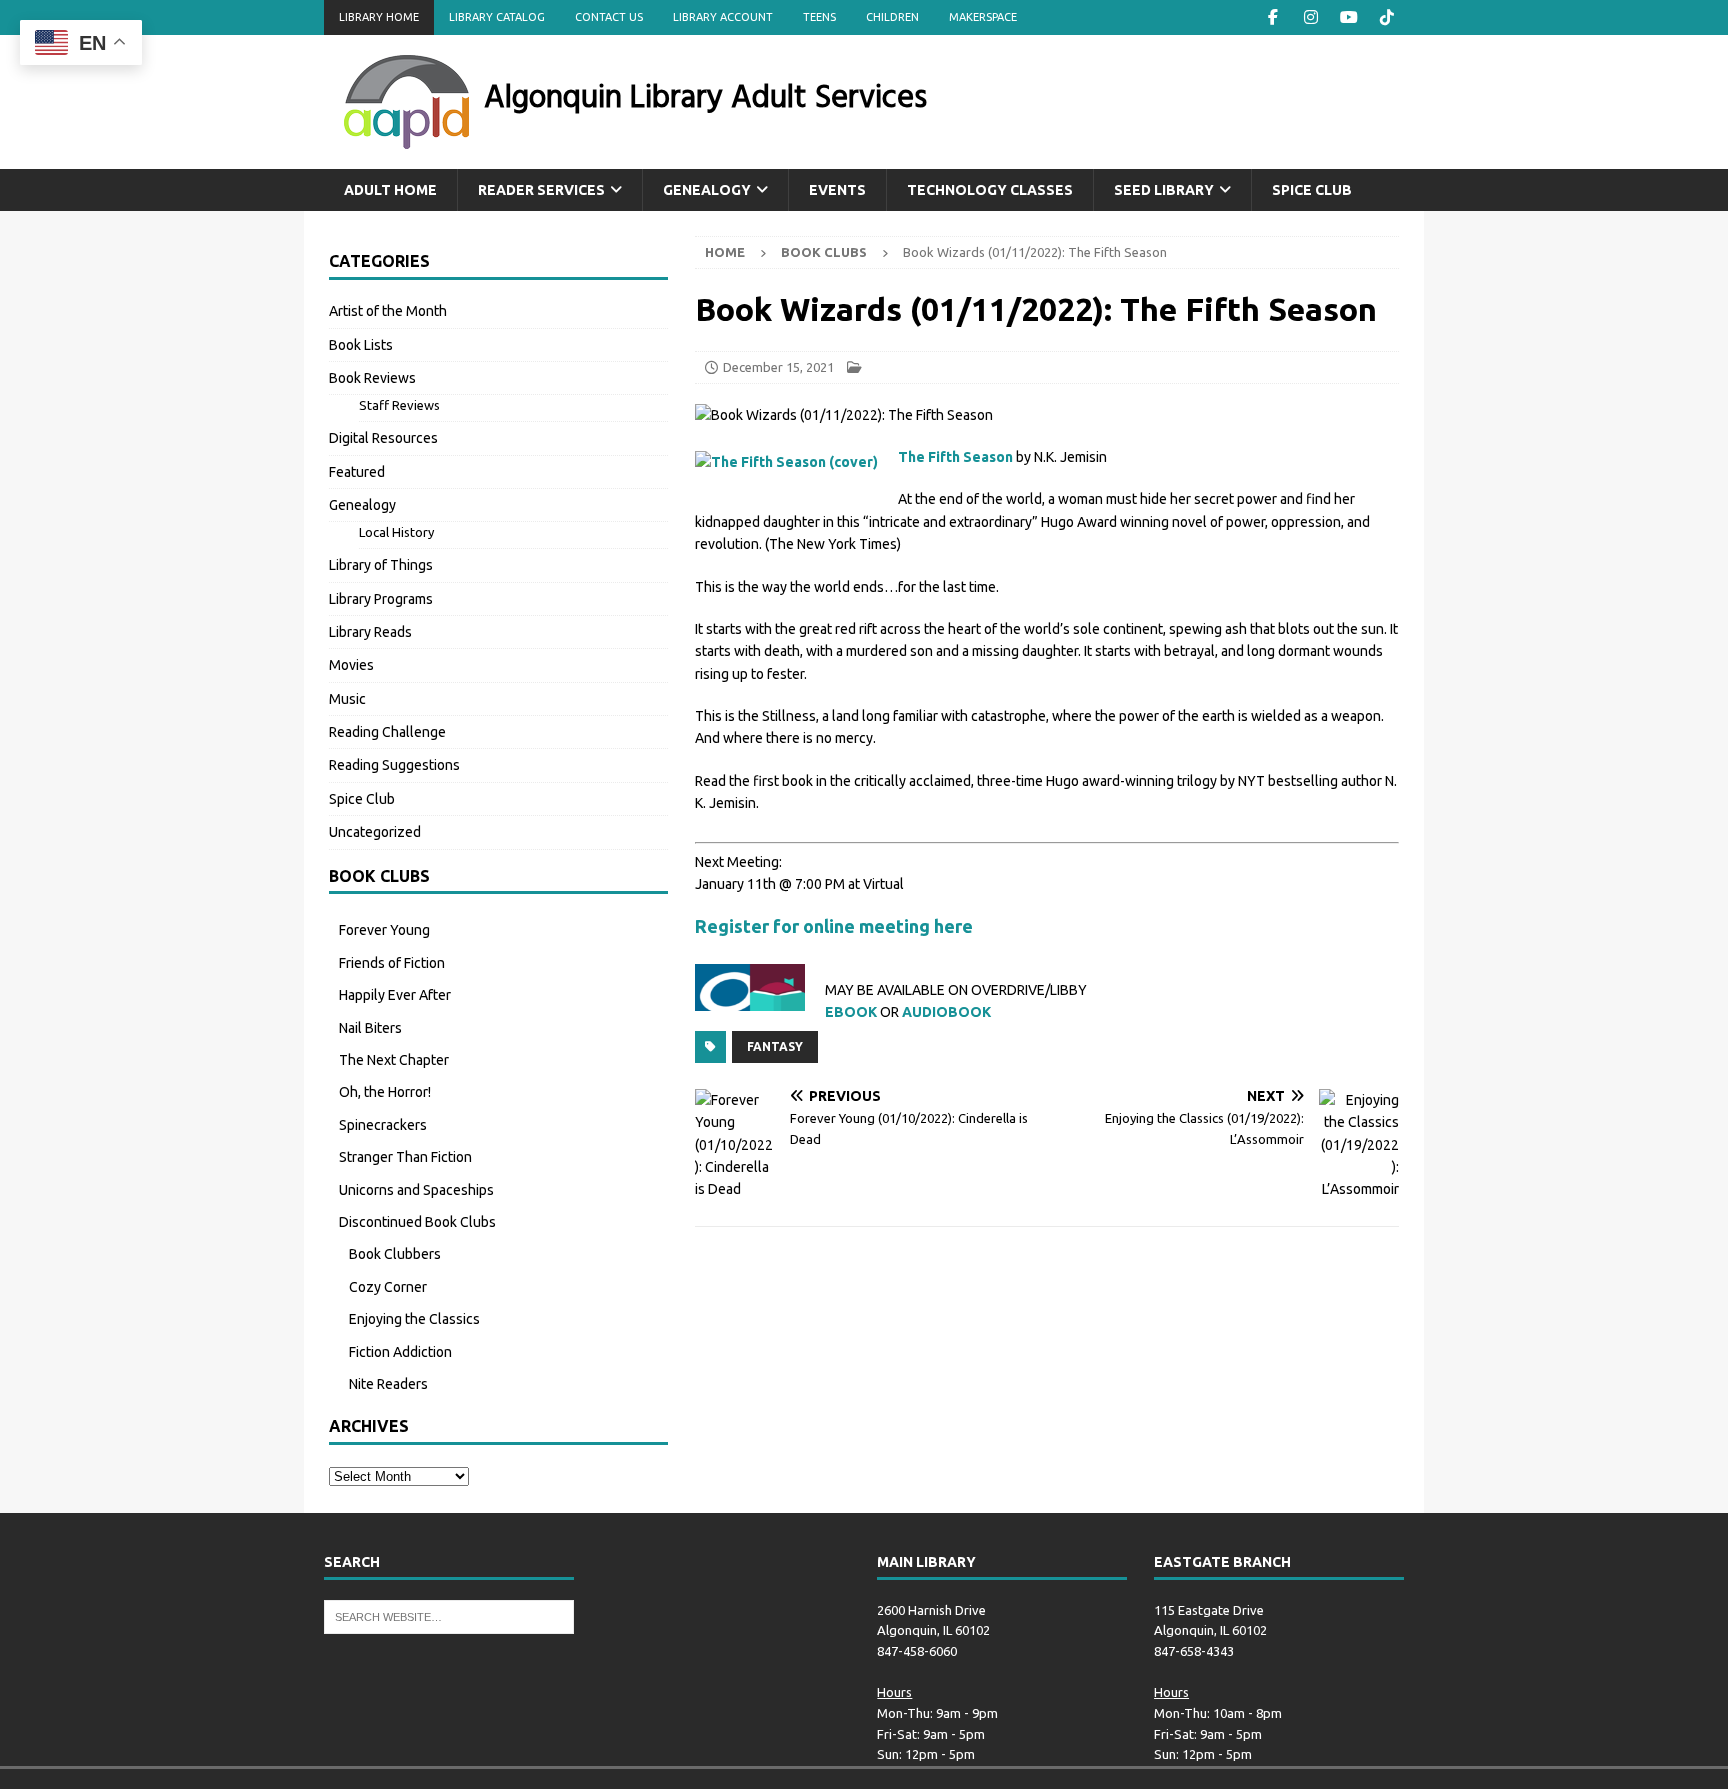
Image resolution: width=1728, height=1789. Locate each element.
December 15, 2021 (778, 367)
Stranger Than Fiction (405, 1157)
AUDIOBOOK (946, 1012)
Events (837, 190)
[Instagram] (1310, 17)
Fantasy (775, 1046)
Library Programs (381, 599)
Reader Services (541, 190)
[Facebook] (1272, 17)
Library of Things (381, 565)
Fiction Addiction (400, 1352)
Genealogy (707, 190)
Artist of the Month (388, 311)
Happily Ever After (395, 995)
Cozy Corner (388, 1287)
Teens (819, 17)
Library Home (379, 17)
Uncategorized (375, 832)
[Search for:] (449, 1615)
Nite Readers (388, 1384)
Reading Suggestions (394, 765)
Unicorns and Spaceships (416, 1190)
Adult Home (390, 190)
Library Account (723, 17)
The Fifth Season (955, 457)
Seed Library (1164, 190)
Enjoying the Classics (414, 1319)
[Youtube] (1348, 17)
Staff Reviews (399, 405)
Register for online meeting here (834, 926)
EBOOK (851, 1012)
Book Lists (361, 345)
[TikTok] (1386, 17)
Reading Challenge (387, 732)
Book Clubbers (395, 1254)
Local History (396, 532)
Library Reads (370, 632)
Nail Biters (370, 1028)
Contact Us (609, 17)
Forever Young (384, 930)
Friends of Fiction (392, 963)
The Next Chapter (394, 1060)
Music (347, 699)
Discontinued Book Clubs (417, 1222)
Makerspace (983, 17)
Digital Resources (383, 438)
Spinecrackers (383, 1125)
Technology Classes (990, 190)
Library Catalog (497, 17)
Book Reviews (372, 378)
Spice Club (1312, 190)
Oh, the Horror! (385, 1092)
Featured (357, 472)
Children (892, 17)
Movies (351, 665)
